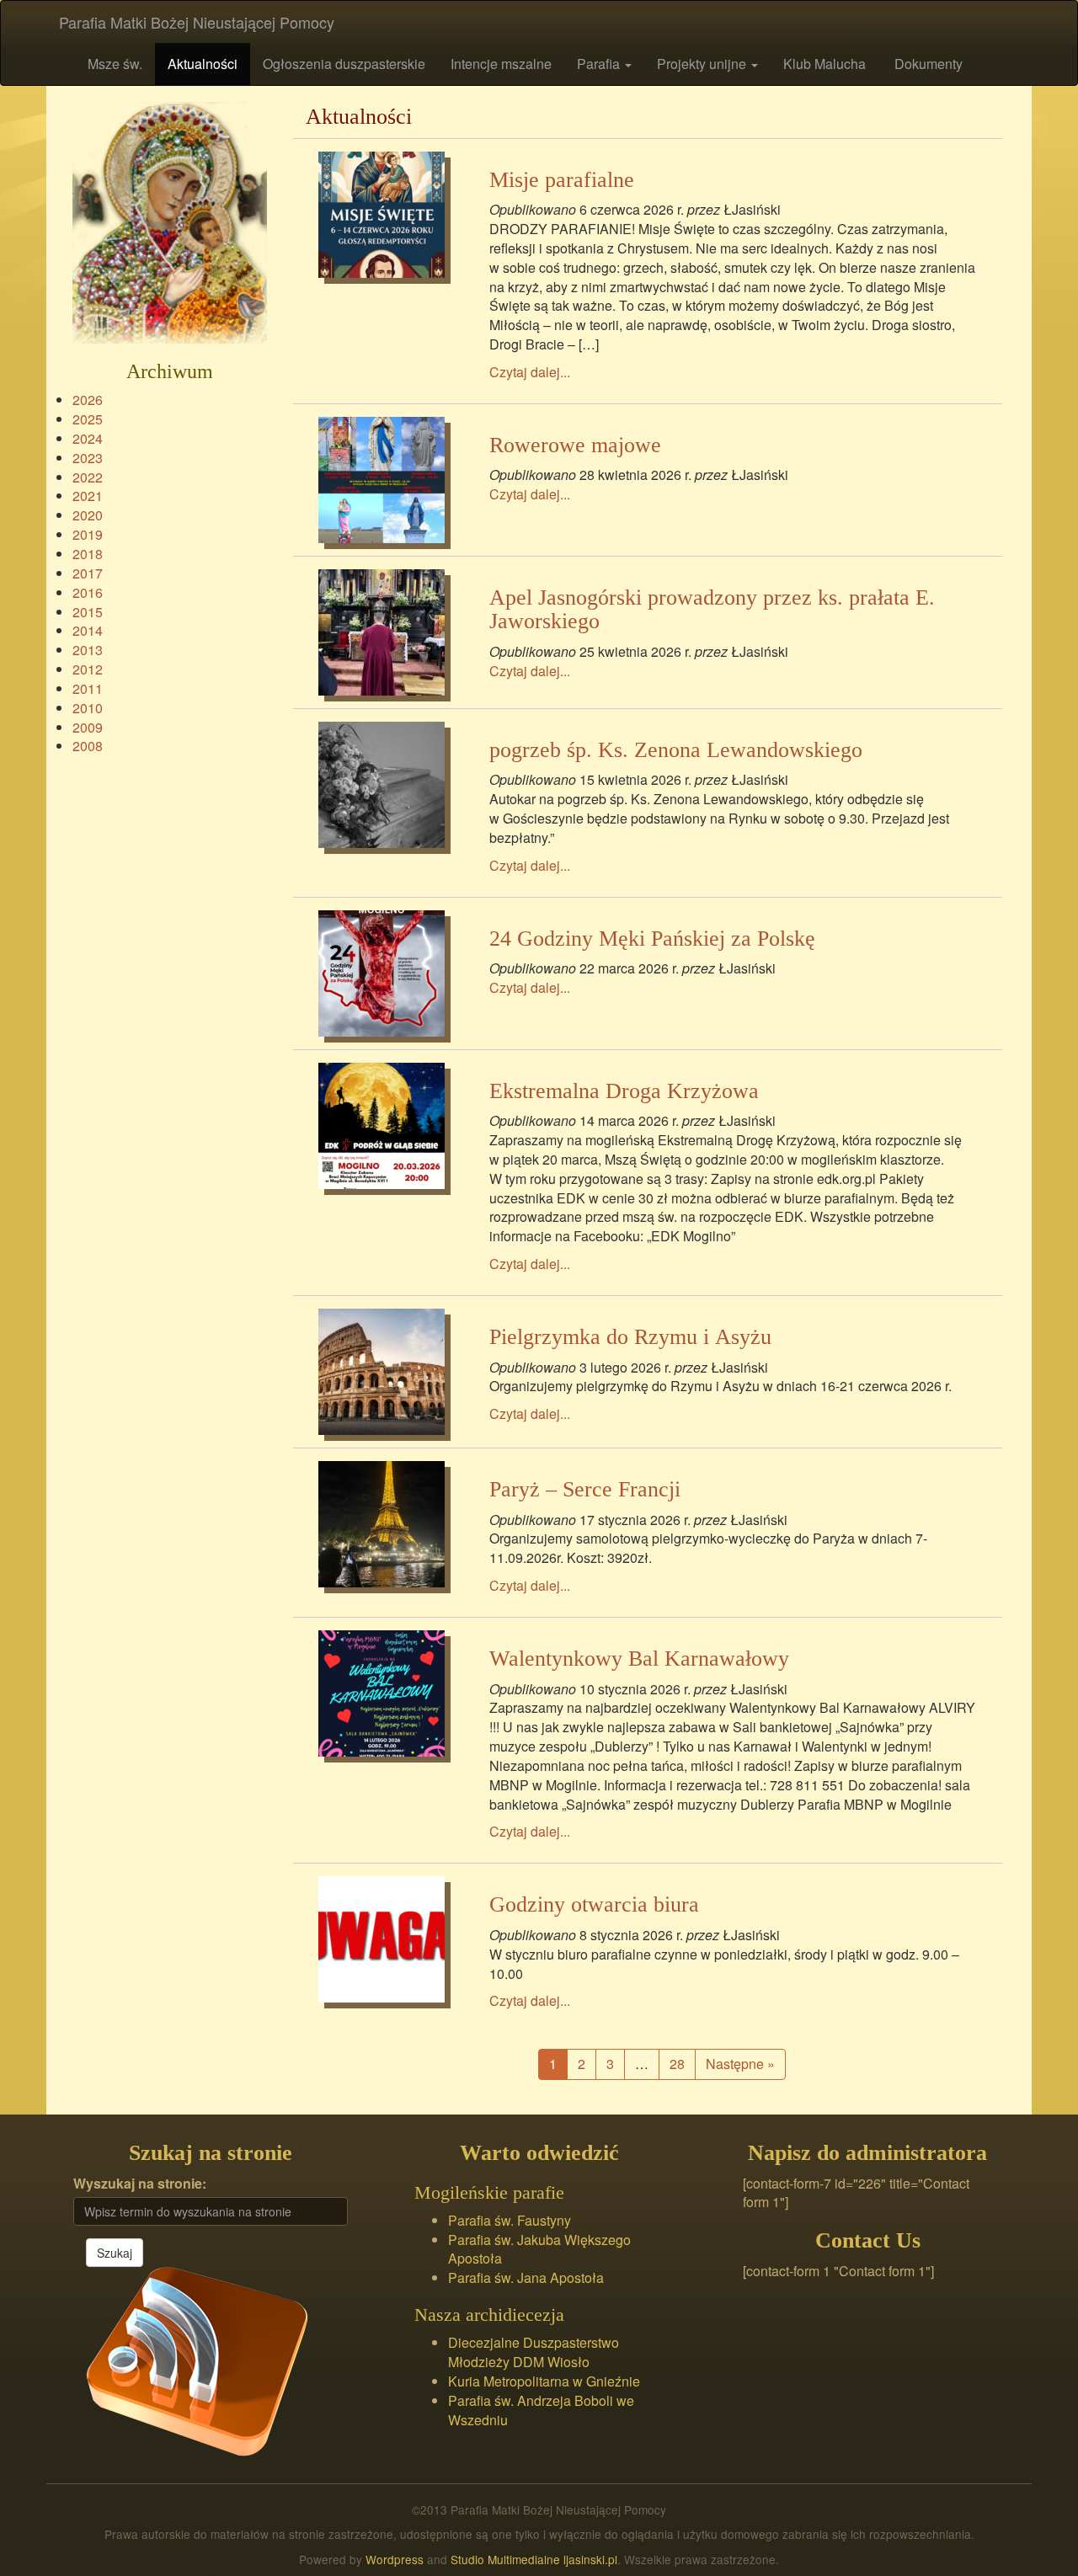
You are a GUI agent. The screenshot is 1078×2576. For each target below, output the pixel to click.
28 (677, 2064)
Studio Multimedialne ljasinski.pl (534, 2559)
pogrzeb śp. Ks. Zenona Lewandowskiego (676, 750)
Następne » (740, 2064)
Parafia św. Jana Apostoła (526, 2277)
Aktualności (203, 64)
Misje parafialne (562, 180)
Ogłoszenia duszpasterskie (344, 64)
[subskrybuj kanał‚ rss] (197, 2360)
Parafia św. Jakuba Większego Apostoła (539, 2249)
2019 (88, 534)
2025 (88, 419)
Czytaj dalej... (530, 372)
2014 (88, 630)
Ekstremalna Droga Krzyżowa (624, 1091)
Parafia (600, 64)
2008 (88, 746)
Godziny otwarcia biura (594, 1904)
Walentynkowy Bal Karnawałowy (639, 1659)
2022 (88, 477)
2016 (88, 592)
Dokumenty (927, 64)
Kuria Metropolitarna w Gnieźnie (544, 2381)
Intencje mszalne (501, 64)
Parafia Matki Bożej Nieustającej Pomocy (197, 22)
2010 (88, 708)
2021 (88, 496)
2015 (88, 612)
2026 (88, 400)
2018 (88, 554)
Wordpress (395, 2559)
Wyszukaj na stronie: (140, 2184)
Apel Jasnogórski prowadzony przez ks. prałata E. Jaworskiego (712, 610)
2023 (88, 458)
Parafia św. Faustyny (510, 2220)
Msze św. (113, 64)
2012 (88, 669)
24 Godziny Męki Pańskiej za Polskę (652, 939)
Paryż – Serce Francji (585, 1489)
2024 (88, 438)
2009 (88, 727)
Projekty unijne (703, 64)
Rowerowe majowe (575, 445)
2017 (88, 573)
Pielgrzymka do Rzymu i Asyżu (630, 1337)
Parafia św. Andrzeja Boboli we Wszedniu (541, 2410)
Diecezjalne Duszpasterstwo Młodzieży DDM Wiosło (534, 2352)
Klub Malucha (825, 64)
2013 (88, 650)
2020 (88, 515)
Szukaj (115, 2253)
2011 (88, 688)
